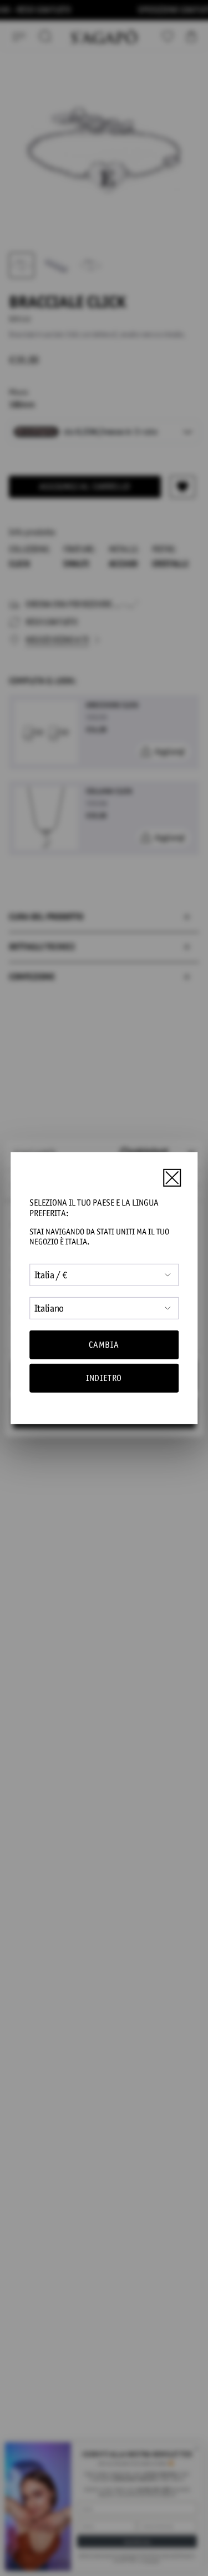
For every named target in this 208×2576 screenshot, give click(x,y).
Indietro (104, 1378)
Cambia (104, 1345)
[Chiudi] (172, 1178)
